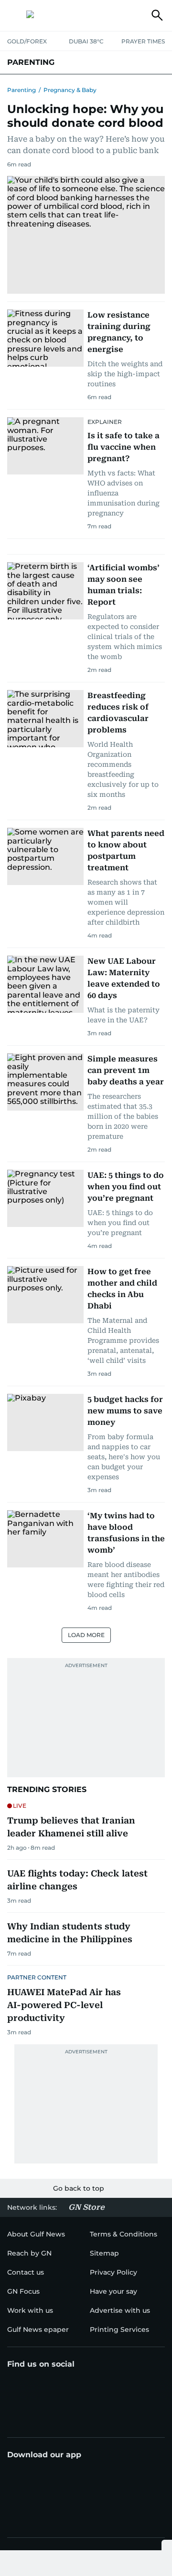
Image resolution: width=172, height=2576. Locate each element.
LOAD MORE (86, 1635)
